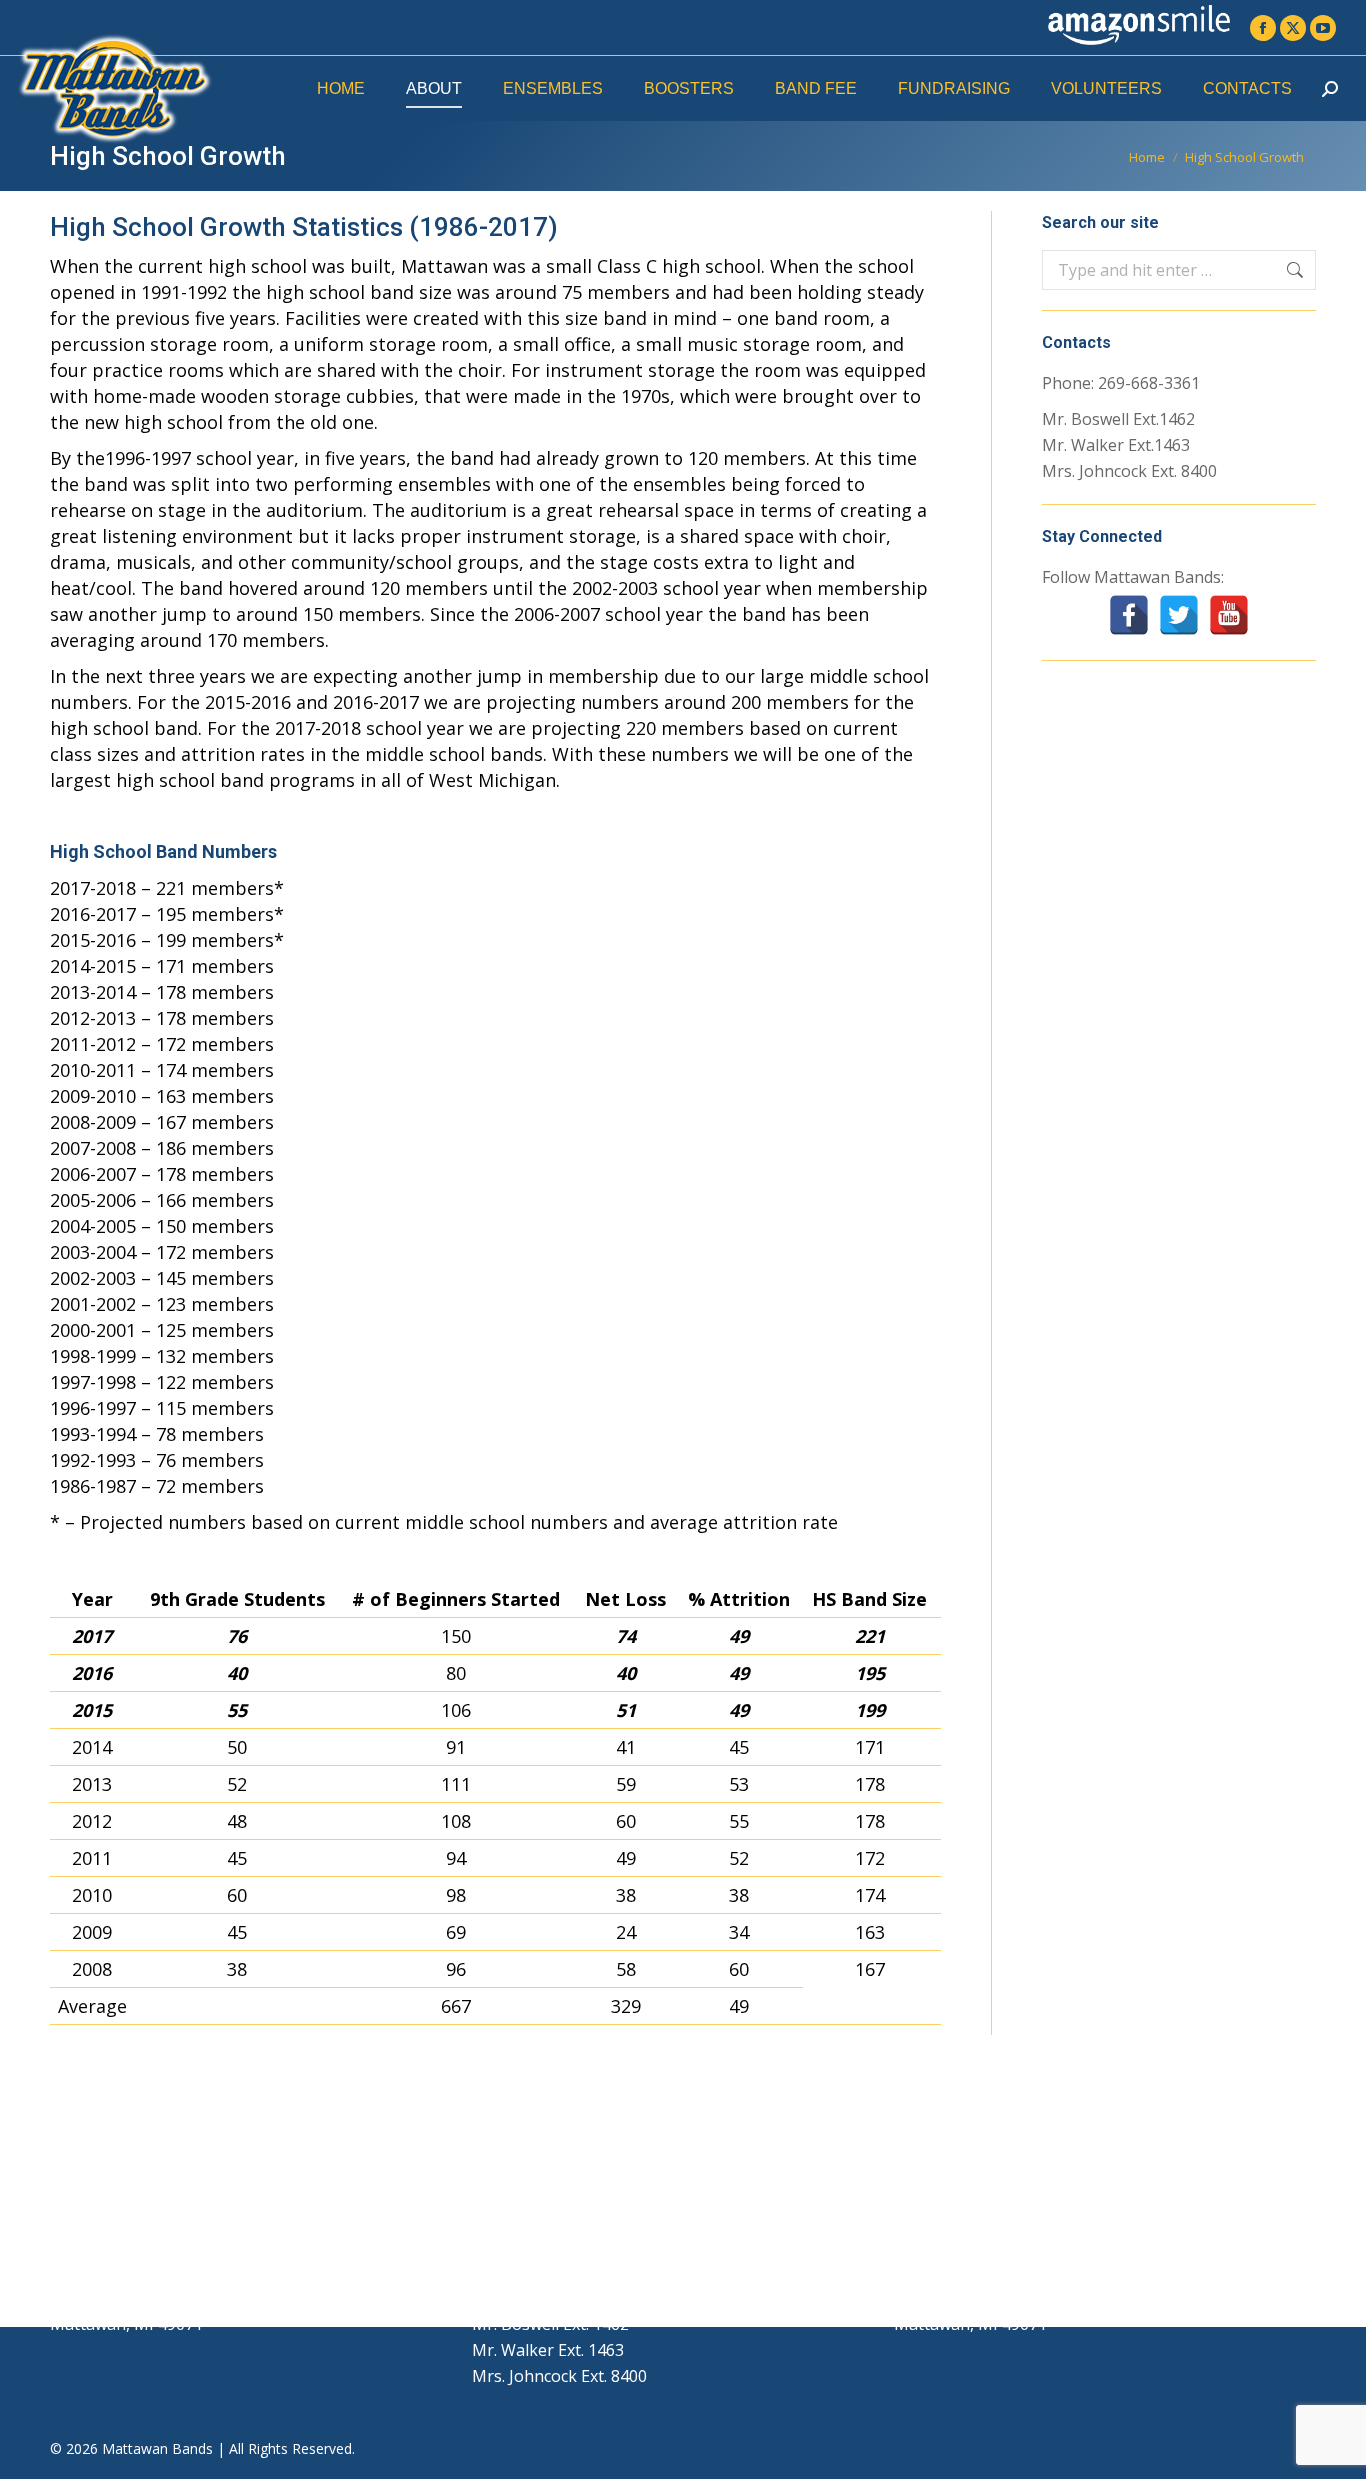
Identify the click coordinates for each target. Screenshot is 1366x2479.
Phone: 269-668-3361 (1121, 383)
